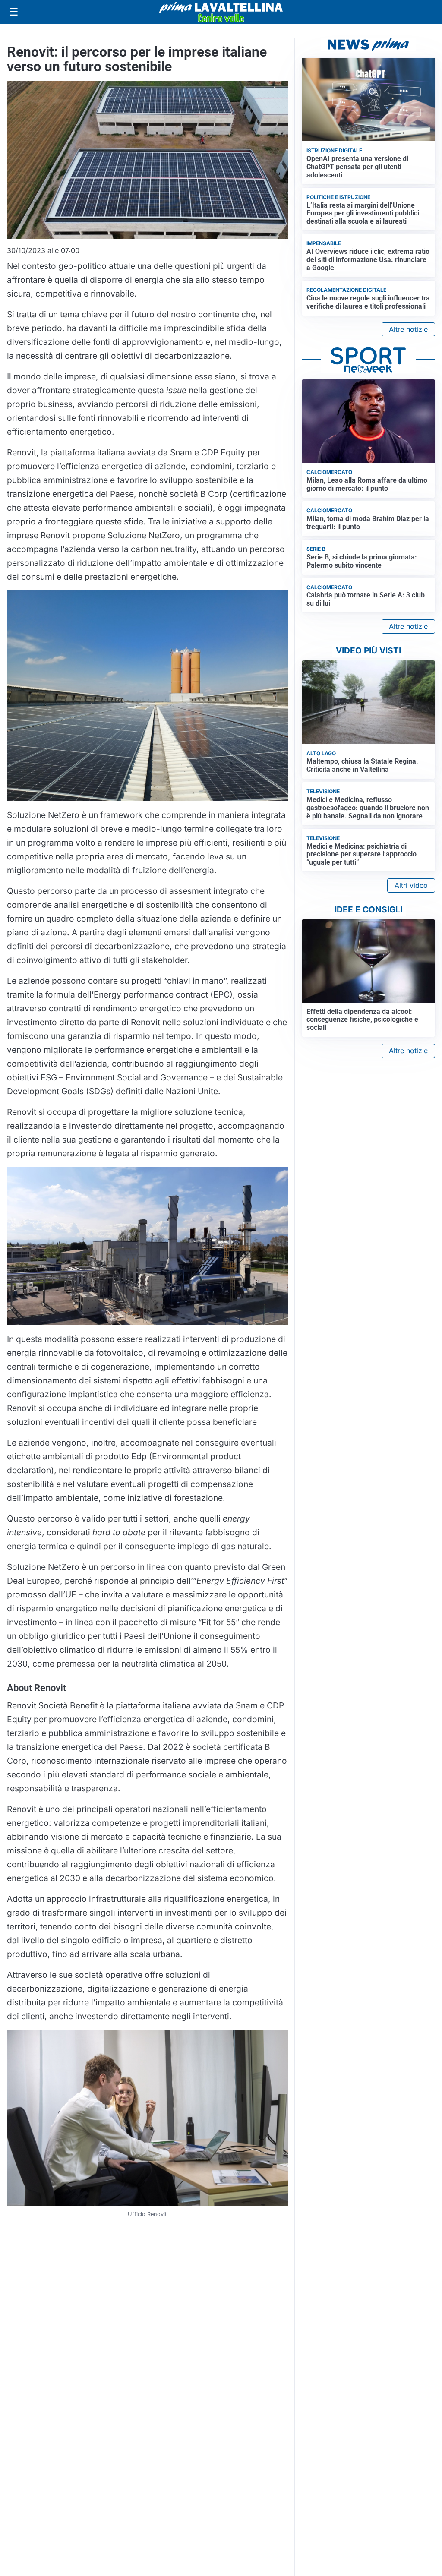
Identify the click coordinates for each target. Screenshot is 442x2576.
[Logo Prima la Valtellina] (221, 12)
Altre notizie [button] (408, 329)
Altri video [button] (411, 885)
